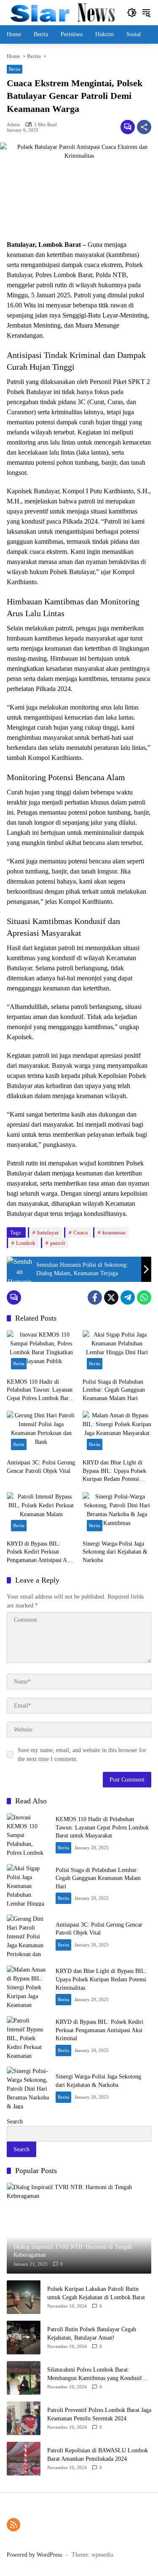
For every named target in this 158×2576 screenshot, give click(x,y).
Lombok (26, 1243)
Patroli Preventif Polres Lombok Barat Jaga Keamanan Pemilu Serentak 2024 (99, 2414)
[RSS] (13, 2525)
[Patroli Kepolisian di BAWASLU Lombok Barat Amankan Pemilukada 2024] (24, 2459)
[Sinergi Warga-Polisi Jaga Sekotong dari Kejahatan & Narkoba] (117, 1514)
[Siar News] (63, 12)
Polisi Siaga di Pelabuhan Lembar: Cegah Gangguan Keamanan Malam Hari (114, 1390)
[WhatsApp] (144, 1297)
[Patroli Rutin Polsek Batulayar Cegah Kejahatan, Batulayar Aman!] (24, 2338)
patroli (58, 1243)
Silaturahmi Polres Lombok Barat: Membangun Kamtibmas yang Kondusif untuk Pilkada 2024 (95, 2374)
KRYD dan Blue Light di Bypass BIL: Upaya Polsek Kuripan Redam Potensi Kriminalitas (114, 1471)
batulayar (48, 1232)
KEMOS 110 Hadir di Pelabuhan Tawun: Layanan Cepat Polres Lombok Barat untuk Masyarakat (40, 1391)
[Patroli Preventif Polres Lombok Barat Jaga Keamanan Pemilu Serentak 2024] (24, 2418)
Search (15, 2122)
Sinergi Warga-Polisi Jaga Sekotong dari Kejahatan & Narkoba (115, 1552)
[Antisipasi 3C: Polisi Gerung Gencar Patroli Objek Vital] (41, 1433)
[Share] (144, 127)
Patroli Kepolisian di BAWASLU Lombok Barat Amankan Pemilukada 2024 (98, 2455)
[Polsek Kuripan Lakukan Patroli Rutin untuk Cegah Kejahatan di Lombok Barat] (24, 2297)
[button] (132, 13)
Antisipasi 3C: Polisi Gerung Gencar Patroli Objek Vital (41, 1467)
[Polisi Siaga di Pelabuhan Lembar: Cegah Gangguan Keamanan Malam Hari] (117, 1352)
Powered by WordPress (34, 2555)
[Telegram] (128, 1297)
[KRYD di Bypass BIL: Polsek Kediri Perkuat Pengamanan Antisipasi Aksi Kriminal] (41, 1514)
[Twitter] (111, 1297)
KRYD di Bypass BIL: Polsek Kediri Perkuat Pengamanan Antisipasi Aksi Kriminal (40, 1553)
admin (13, 125)
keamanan (114, 1232)
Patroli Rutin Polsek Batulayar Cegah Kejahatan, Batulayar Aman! (92, 2334)
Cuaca (80, 1232)
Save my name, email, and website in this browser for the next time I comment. (82, 1755)
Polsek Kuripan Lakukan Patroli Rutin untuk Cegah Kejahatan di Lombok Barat (96, 2293)
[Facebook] (95, 1297)
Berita (15, 69)
